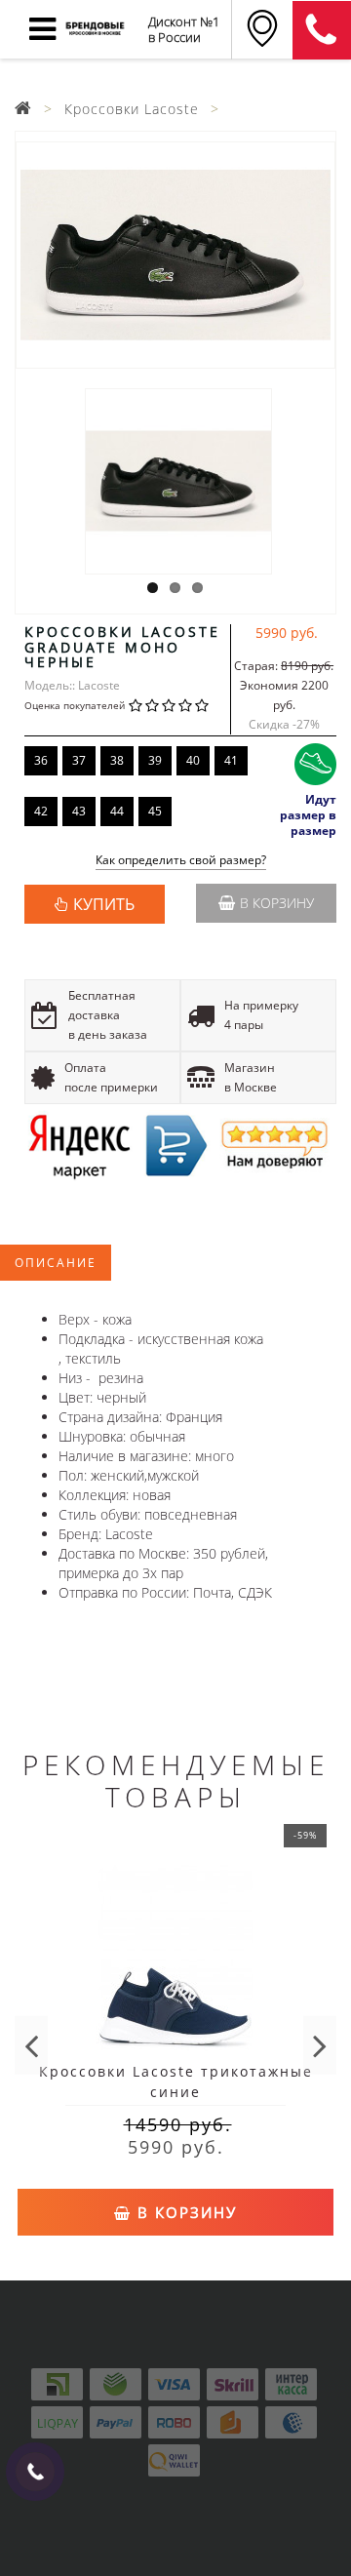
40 (193, 760)
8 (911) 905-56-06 (322, 30)
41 (231, 760)
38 (117, 760)
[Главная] (23, 109)
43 (79, 811)
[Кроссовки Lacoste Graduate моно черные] (175, 255)
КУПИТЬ (104, 904)
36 (41, 760)
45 (155, 811)
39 (155, 760)
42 (41, 811)
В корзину (277, 903)
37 (79, 760)
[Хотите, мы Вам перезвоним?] (35, 2472)
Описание (56, 1263)
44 (117, 811)
